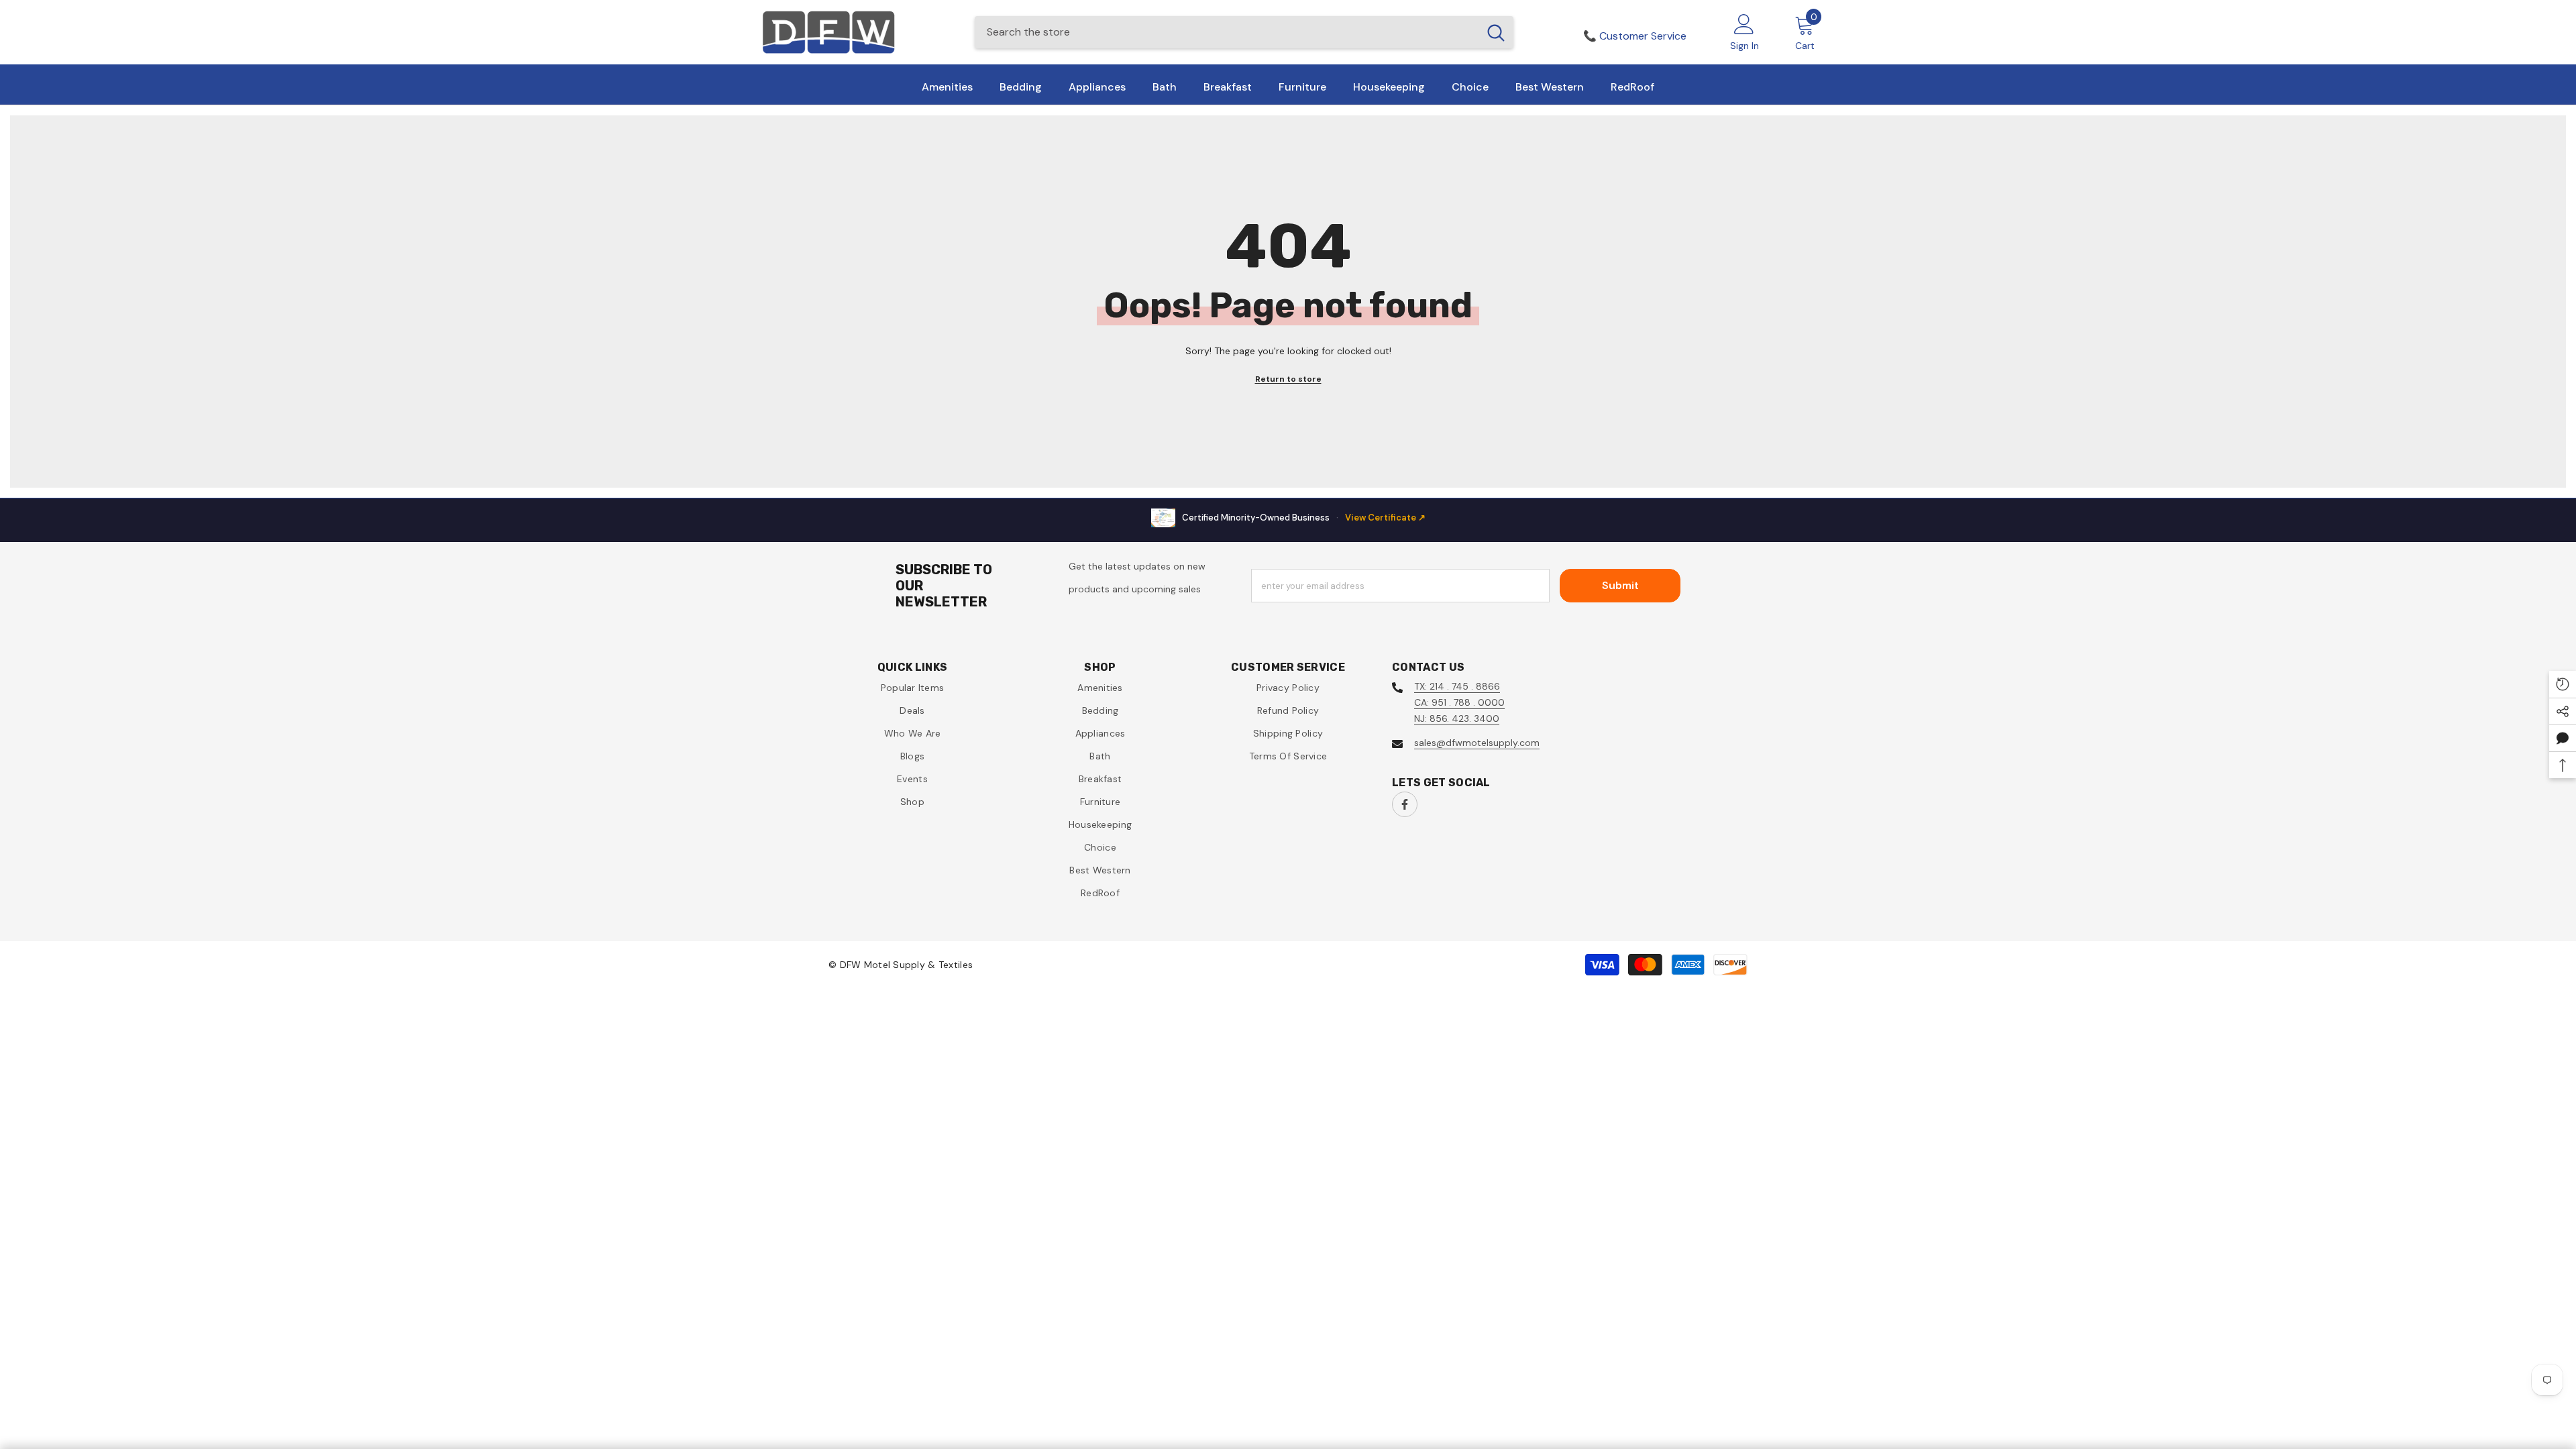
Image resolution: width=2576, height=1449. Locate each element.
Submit (1620, 585)
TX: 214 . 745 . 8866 (1457, 686)
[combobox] (1227, 32)
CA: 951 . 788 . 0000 (1459, 702)
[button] (2563, 738)
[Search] (1244, 32)
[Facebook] (1405, 804)
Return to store (1288, 379)
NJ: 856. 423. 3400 (1457, 718)
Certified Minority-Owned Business (1304, 518)
